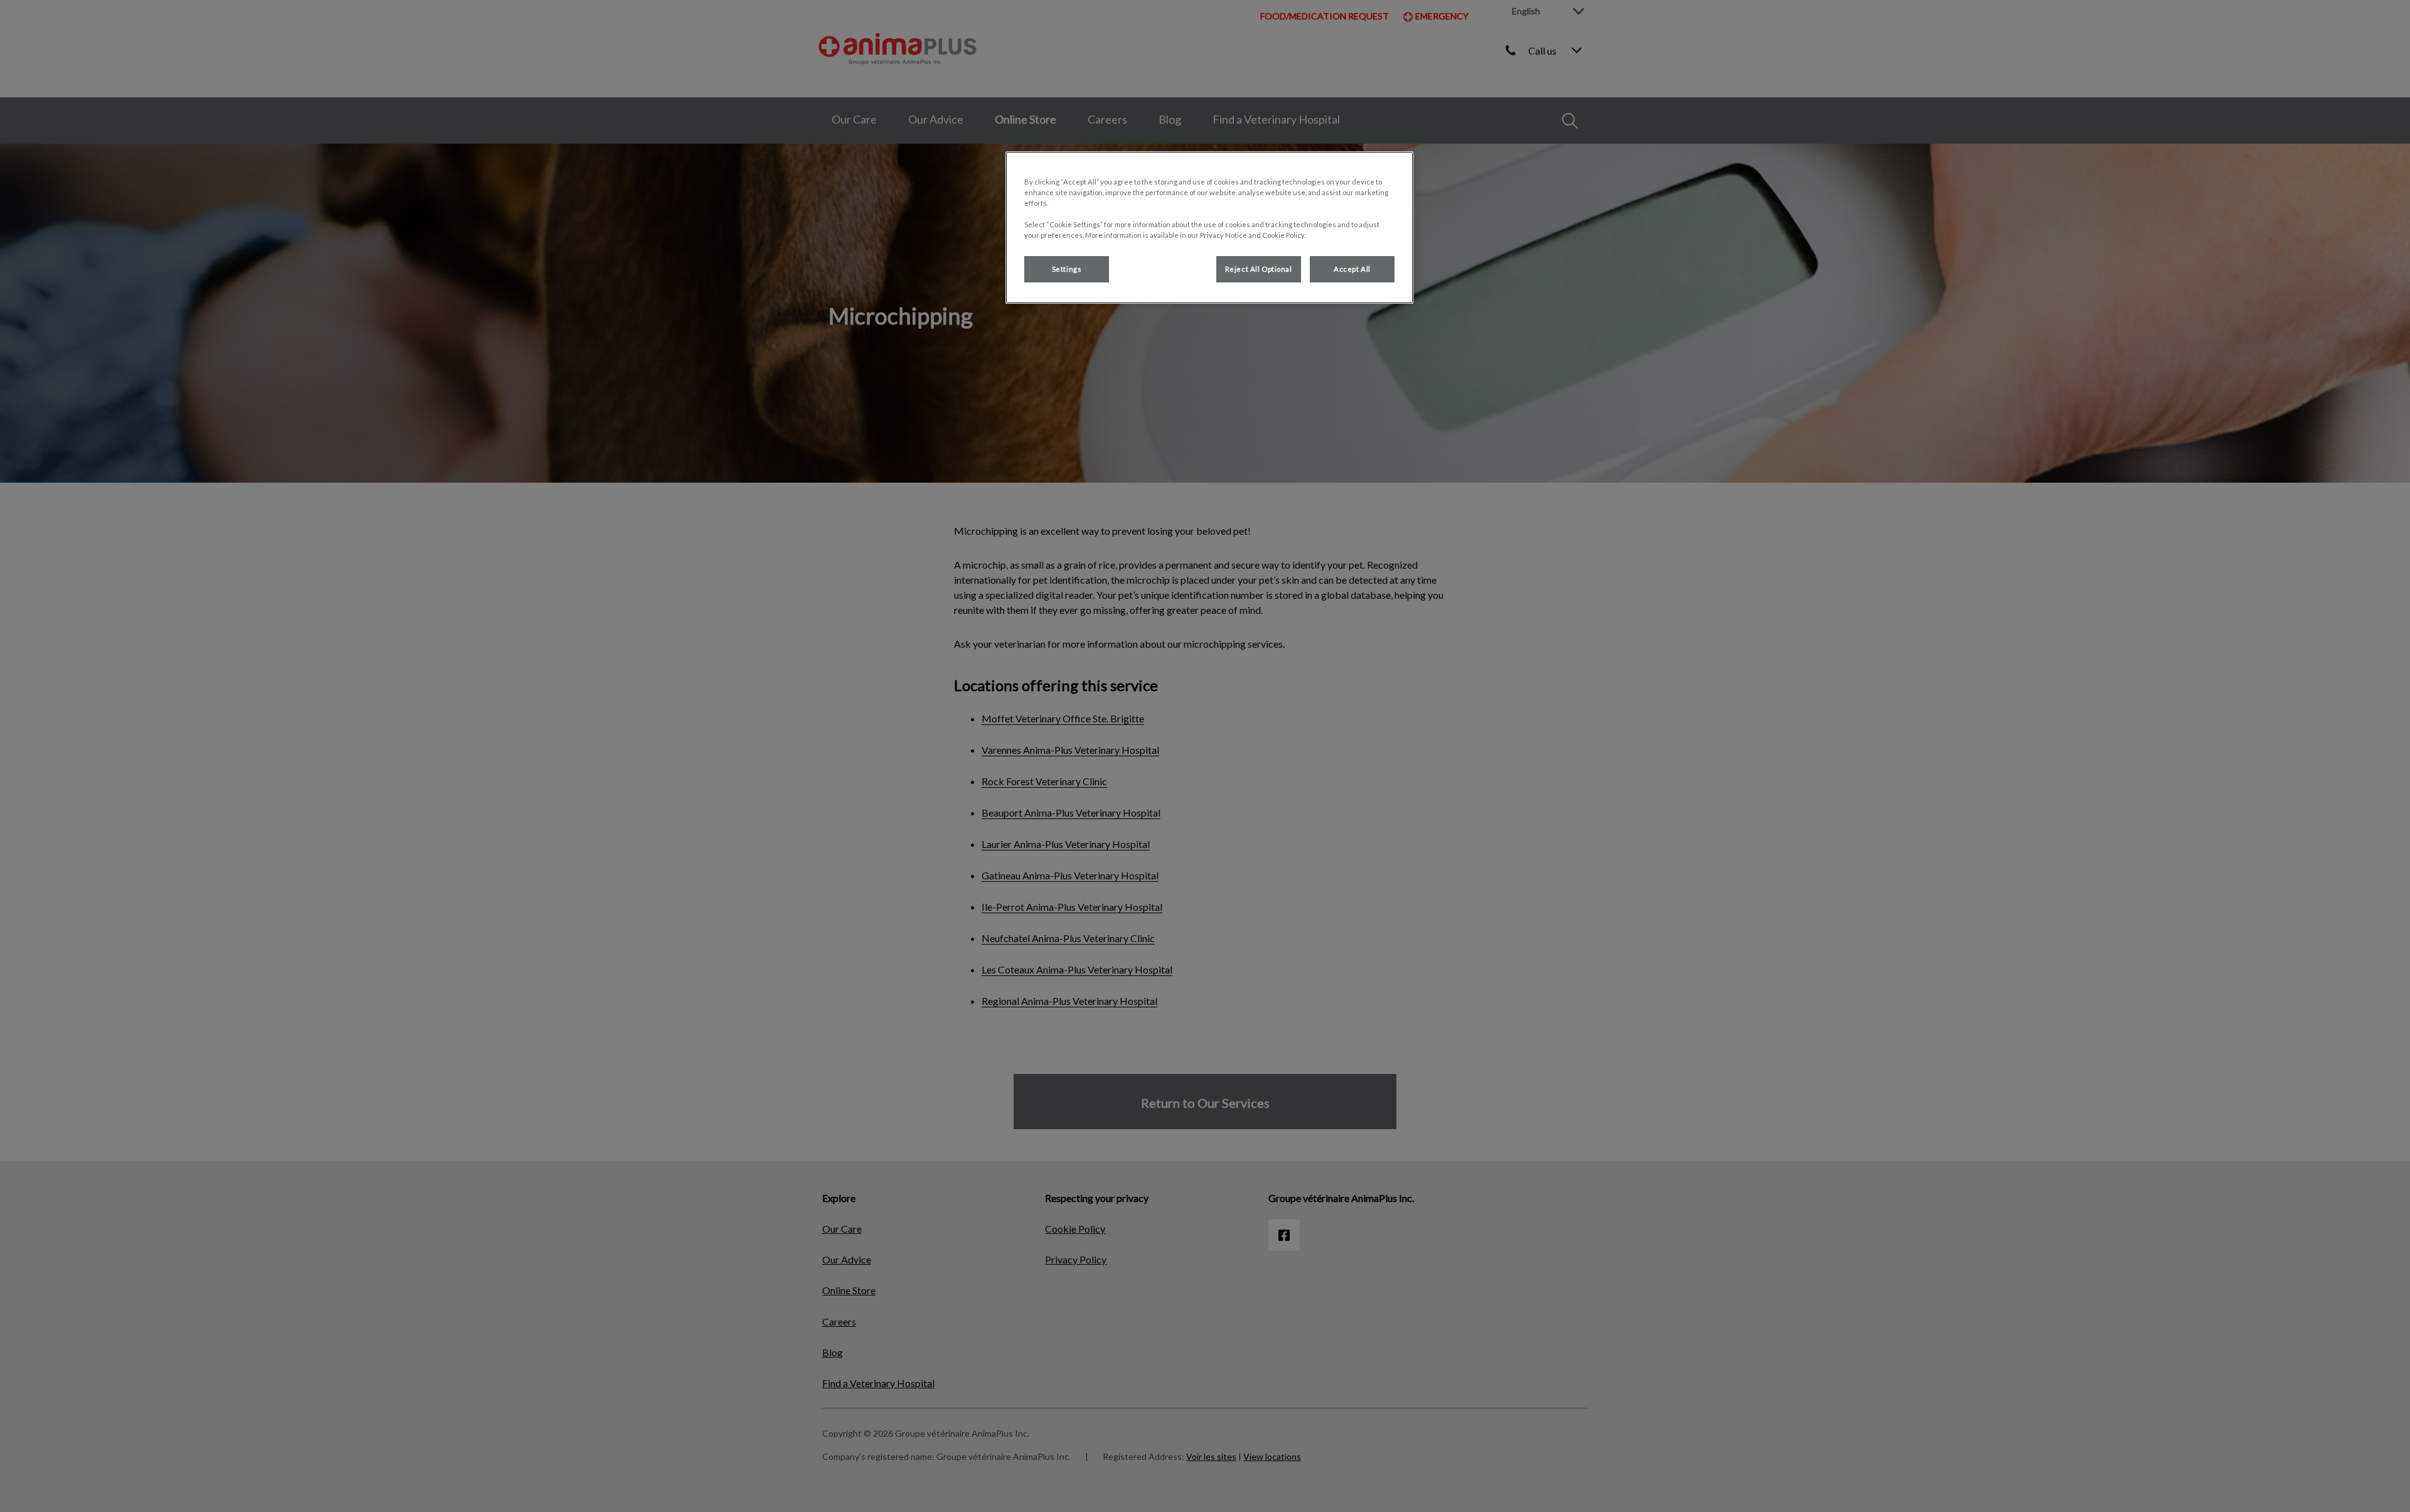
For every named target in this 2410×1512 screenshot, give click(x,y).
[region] (1209, 228)
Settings (1067, 269)
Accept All (1352, 269)
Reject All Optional (1259, 269)
